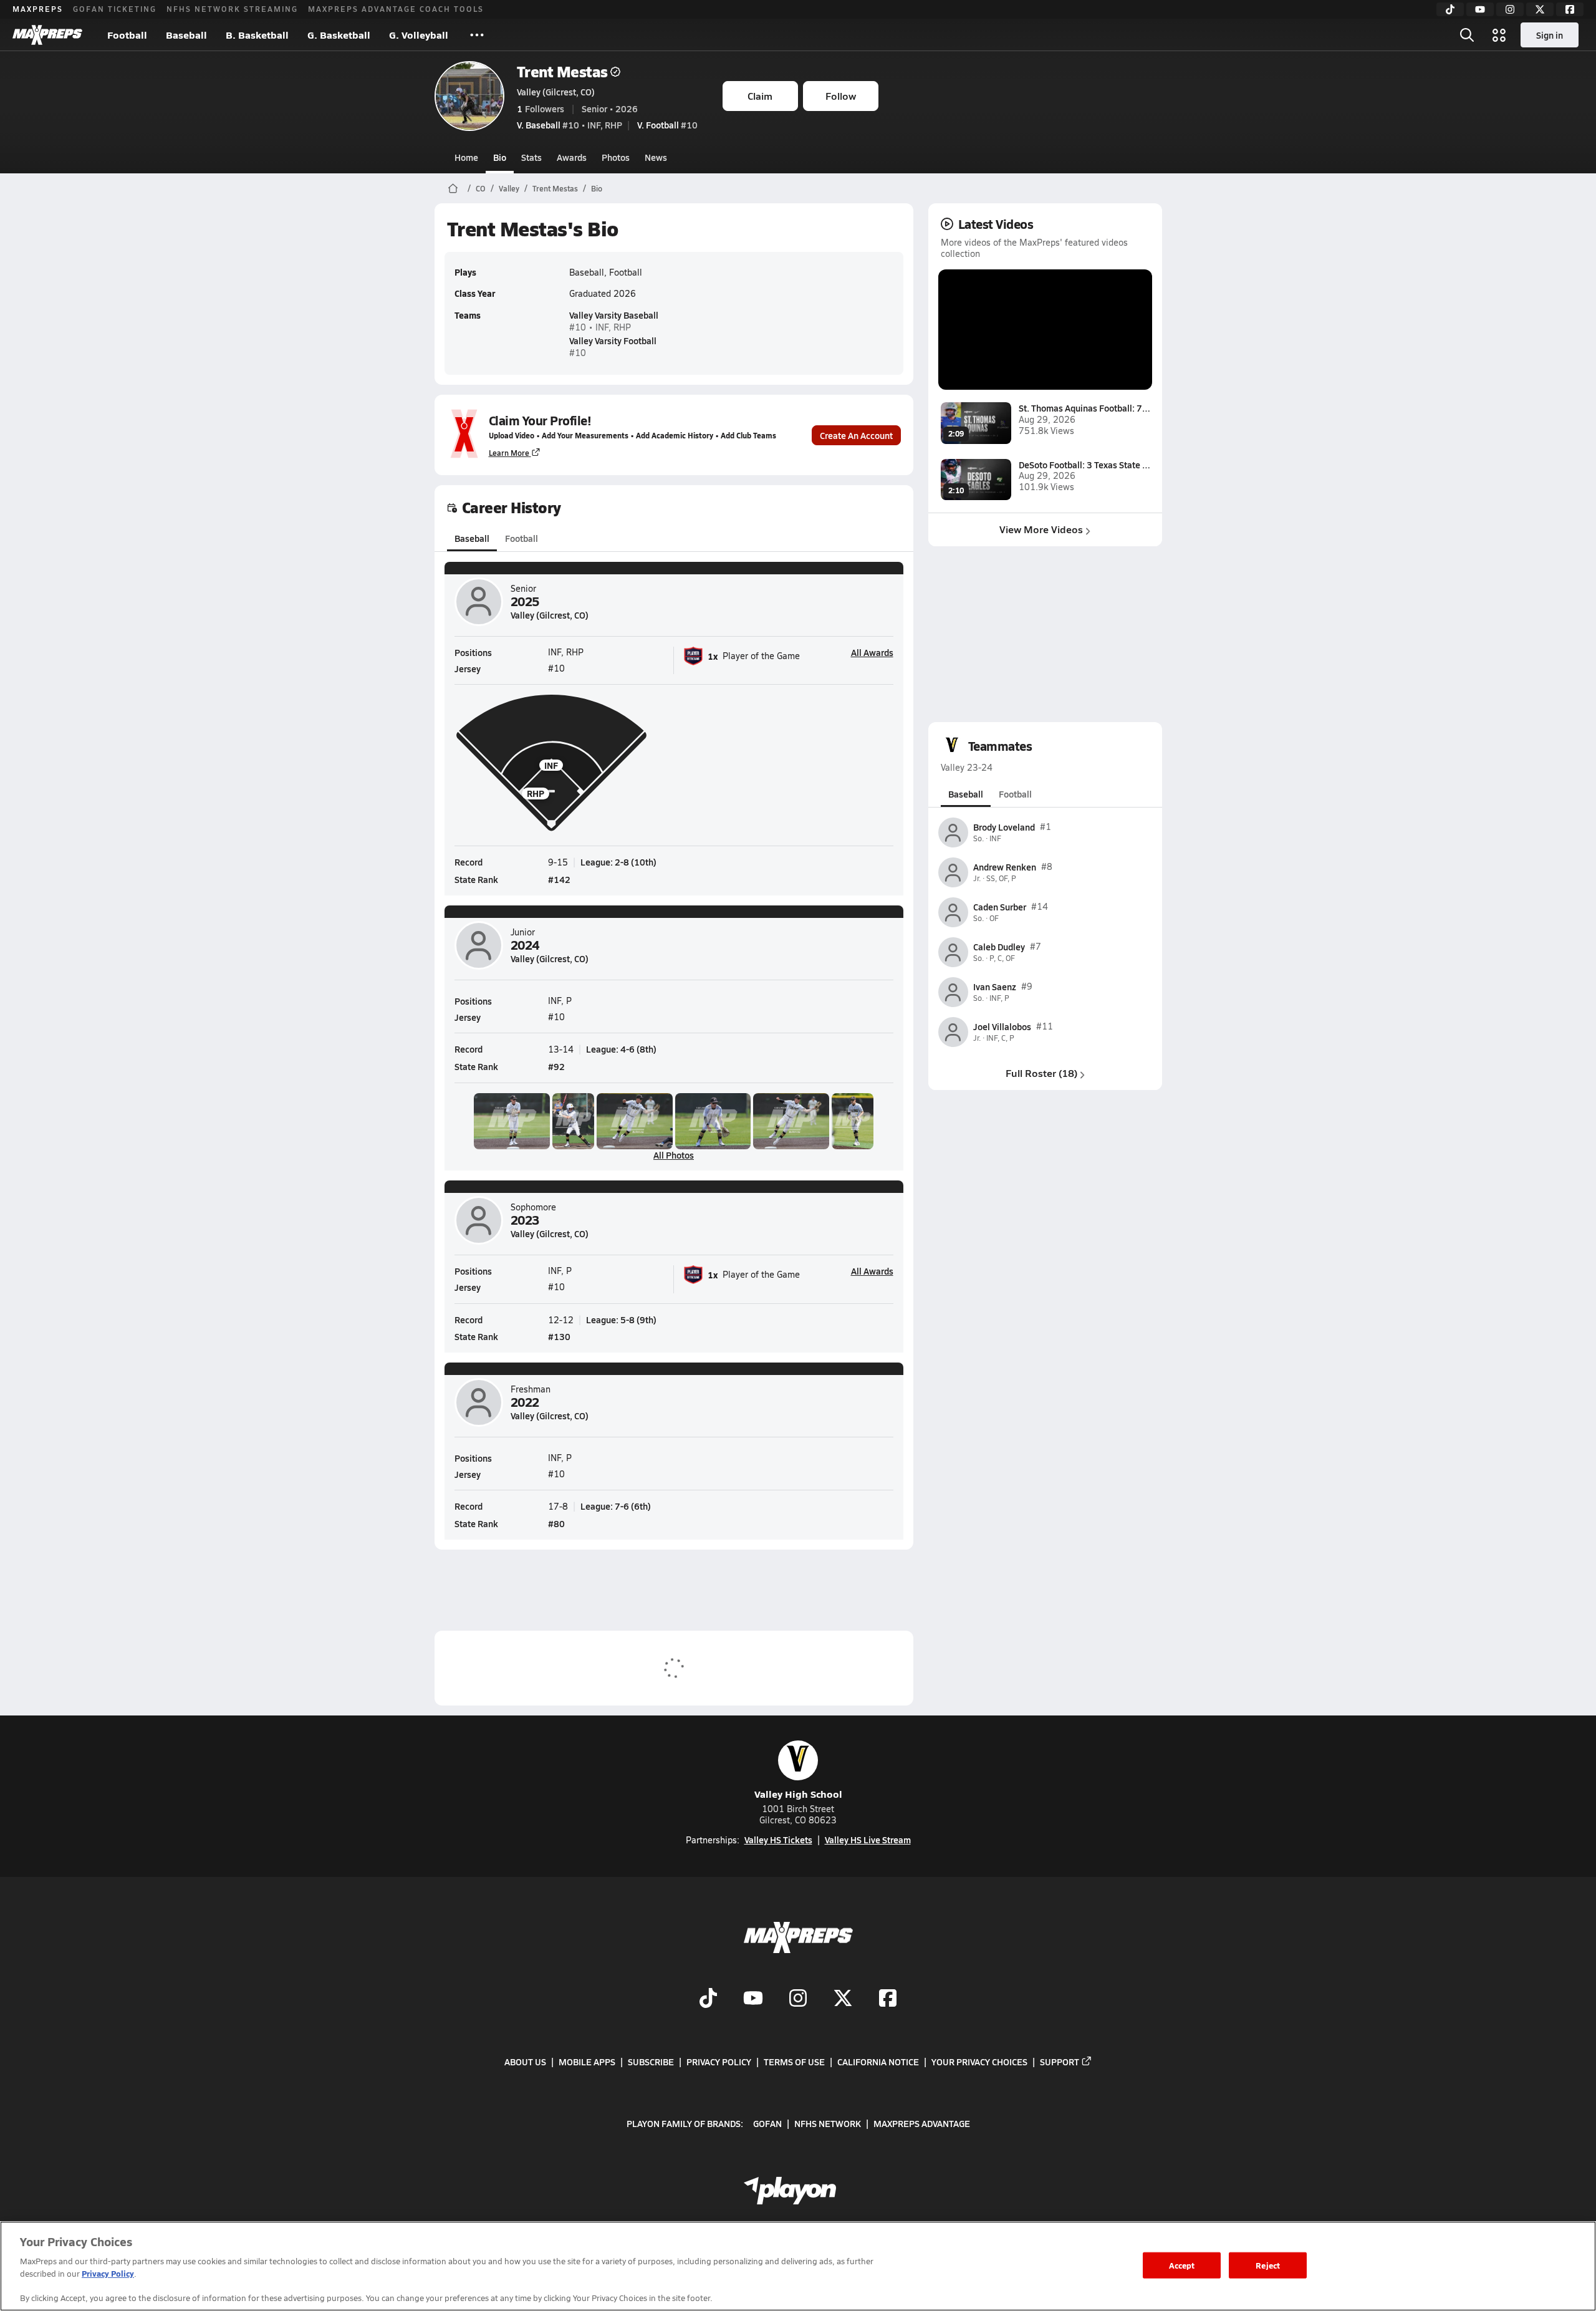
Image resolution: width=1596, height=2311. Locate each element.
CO (481, 188)
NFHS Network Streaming (232, 9)
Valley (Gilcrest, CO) (556, 92)
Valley (509, 188)
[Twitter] (1540, 9)
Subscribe (651, 2062)
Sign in (1550, 35)
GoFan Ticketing (115, 9)
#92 (556, 1066)
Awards (572, 157)
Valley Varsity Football (613, 340)
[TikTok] (1450, 9)
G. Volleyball (419, 35)
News (656, 157)
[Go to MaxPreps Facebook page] (888, 2000)
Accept (1182, 2265)
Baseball (186, 35)
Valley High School (798, 1794)
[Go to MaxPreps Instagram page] (798, 2000)
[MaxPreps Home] (47, 35)
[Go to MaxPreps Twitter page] (843, 2000)
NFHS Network (828, 2123)
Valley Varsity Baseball (614, 315)
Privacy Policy (719, 2062)
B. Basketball (257, 35)
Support (1060, 2062)
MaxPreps (38, 9)
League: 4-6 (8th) (621, 1049)
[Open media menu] (1499, 35)
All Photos (674, 1155)
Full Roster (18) (1041, 1073)
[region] (798, 2266)
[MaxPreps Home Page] (453, 188)
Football (127, 35)
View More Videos (1041, 529)
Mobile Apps (587, 2062)
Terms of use (794, 2062)
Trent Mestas (562, 71)
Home (466, 157)
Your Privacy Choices (979, 2062)
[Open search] (1467, 35)
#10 (667, 125)
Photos (616, 157)
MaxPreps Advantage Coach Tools (396, 9)
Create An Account (856, 435)
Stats (531, 157)
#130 (559, 1336)
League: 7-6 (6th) (616, 1506)
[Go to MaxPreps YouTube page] (753, 2000)
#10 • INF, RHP (570, 125)
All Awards (872, 652)
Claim (760, 96)
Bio (500, 157)
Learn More (509, 453)
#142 (559, 879)
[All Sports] (477, 35)
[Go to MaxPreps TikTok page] (708, 2000)
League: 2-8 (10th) (618, 862)
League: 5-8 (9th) (621, 1320)
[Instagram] (1510, 9)
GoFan (767, 2123)
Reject (1268, 2265)
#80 (556, 1523)
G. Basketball (339, 35)
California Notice (878, 2062)
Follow (841, 96)
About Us (525, 2062)
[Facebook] (1570, 9)
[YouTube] (1480, 9)
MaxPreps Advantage (922, 2123)
